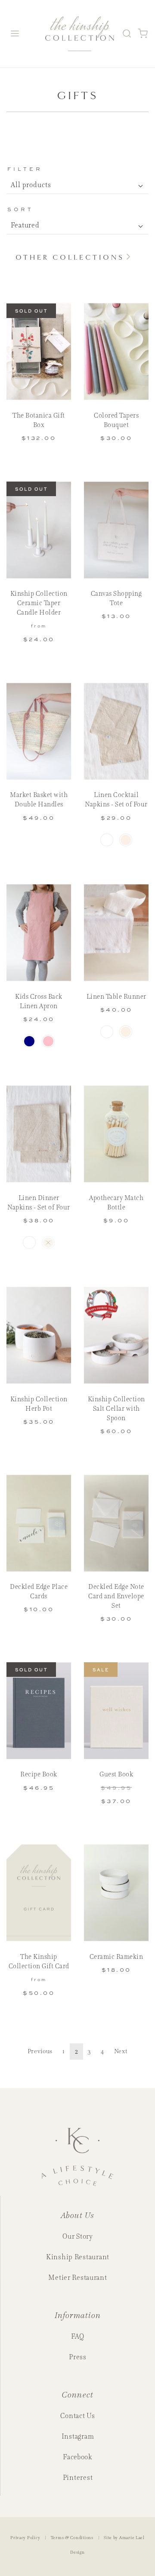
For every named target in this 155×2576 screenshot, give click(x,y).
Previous (40, 2051)
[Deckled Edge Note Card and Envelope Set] (116, 1523)
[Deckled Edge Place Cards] (39, 1523)
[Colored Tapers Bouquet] (116, 352)
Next (121, 2051)
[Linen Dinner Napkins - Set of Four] (39, 1134)
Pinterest (78, 2478)
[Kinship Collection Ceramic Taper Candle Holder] (39, 530)
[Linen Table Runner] (116, 933)
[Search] (130, 34)
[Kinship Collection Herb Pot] (39, 1335)
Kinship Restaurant (78, 2257)
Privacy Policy (26, 2538)
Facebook (78, 2457)
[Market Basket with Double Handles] (39, 731)
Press (78, 2357)
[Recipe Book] (39, 1711)
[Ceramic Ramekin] (116, 1893)
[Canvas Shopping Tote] (116, 530)
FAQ (78, 2336)
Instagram (78, 2436)
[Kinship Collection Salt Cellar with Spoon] (116, 1335)
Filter (25, 169)
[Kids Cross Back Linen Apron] (39, 933)
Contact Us (77, 2416)
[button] (77, 185)
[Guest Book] (116, 1711)
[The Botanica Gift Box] (39, 352)
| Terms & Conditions (68, 2538)
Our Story (77, 2236)
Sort (20, 209)
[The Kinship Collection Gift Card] (39, 1893)
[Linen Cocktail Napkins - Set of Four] (116, 731)
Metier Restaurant (77, 2277)
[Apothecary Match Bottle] (116, 1134)
